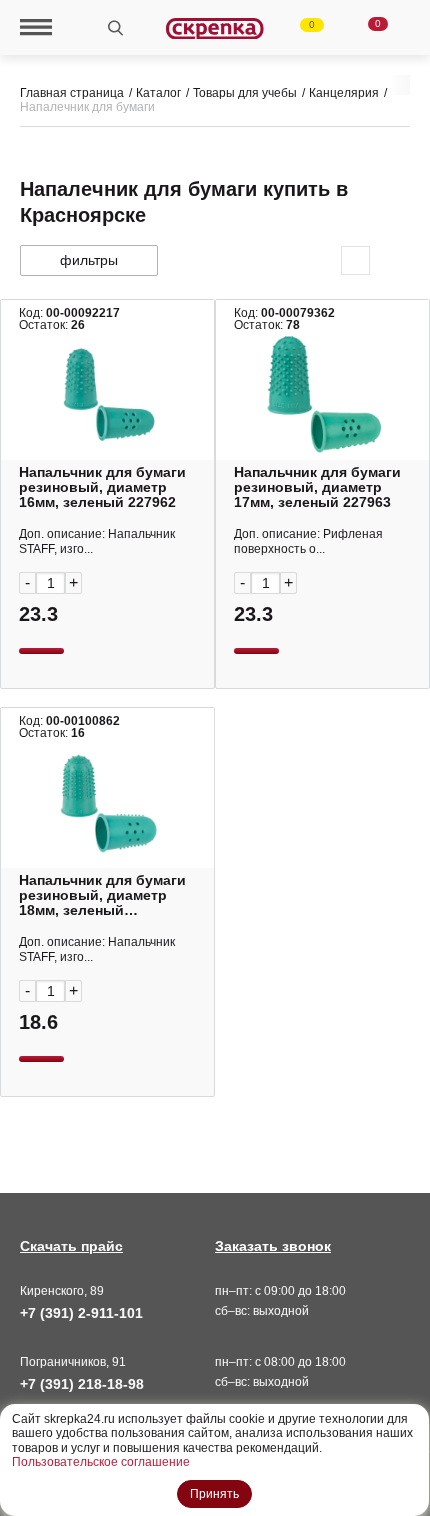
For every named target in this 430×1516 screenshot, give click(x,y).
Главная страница (72, 93)
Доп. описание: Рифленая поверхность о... (308, 541)
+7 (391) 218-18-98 (82, 1384)
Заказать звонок (273, 1246)
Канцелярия (344, 93)
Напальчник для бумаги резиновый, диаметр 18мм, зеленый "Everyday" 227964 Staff (102, 895)
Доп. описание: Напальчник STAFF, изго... (97, 541)
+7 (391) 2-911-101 (81, 1313)
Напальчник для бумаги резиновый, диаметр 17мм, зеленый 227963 (317, 487)
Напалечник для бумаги (87, 107)
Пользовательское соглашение (101, 1462)
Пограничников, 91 (73, 1362)
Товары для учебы (245, 93)
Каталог (158, 93)
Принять (214, 1494)
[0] (300, 28)
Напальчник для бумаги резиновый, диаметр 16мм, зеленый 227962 (102, 487)
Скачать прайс (71, 1246)
